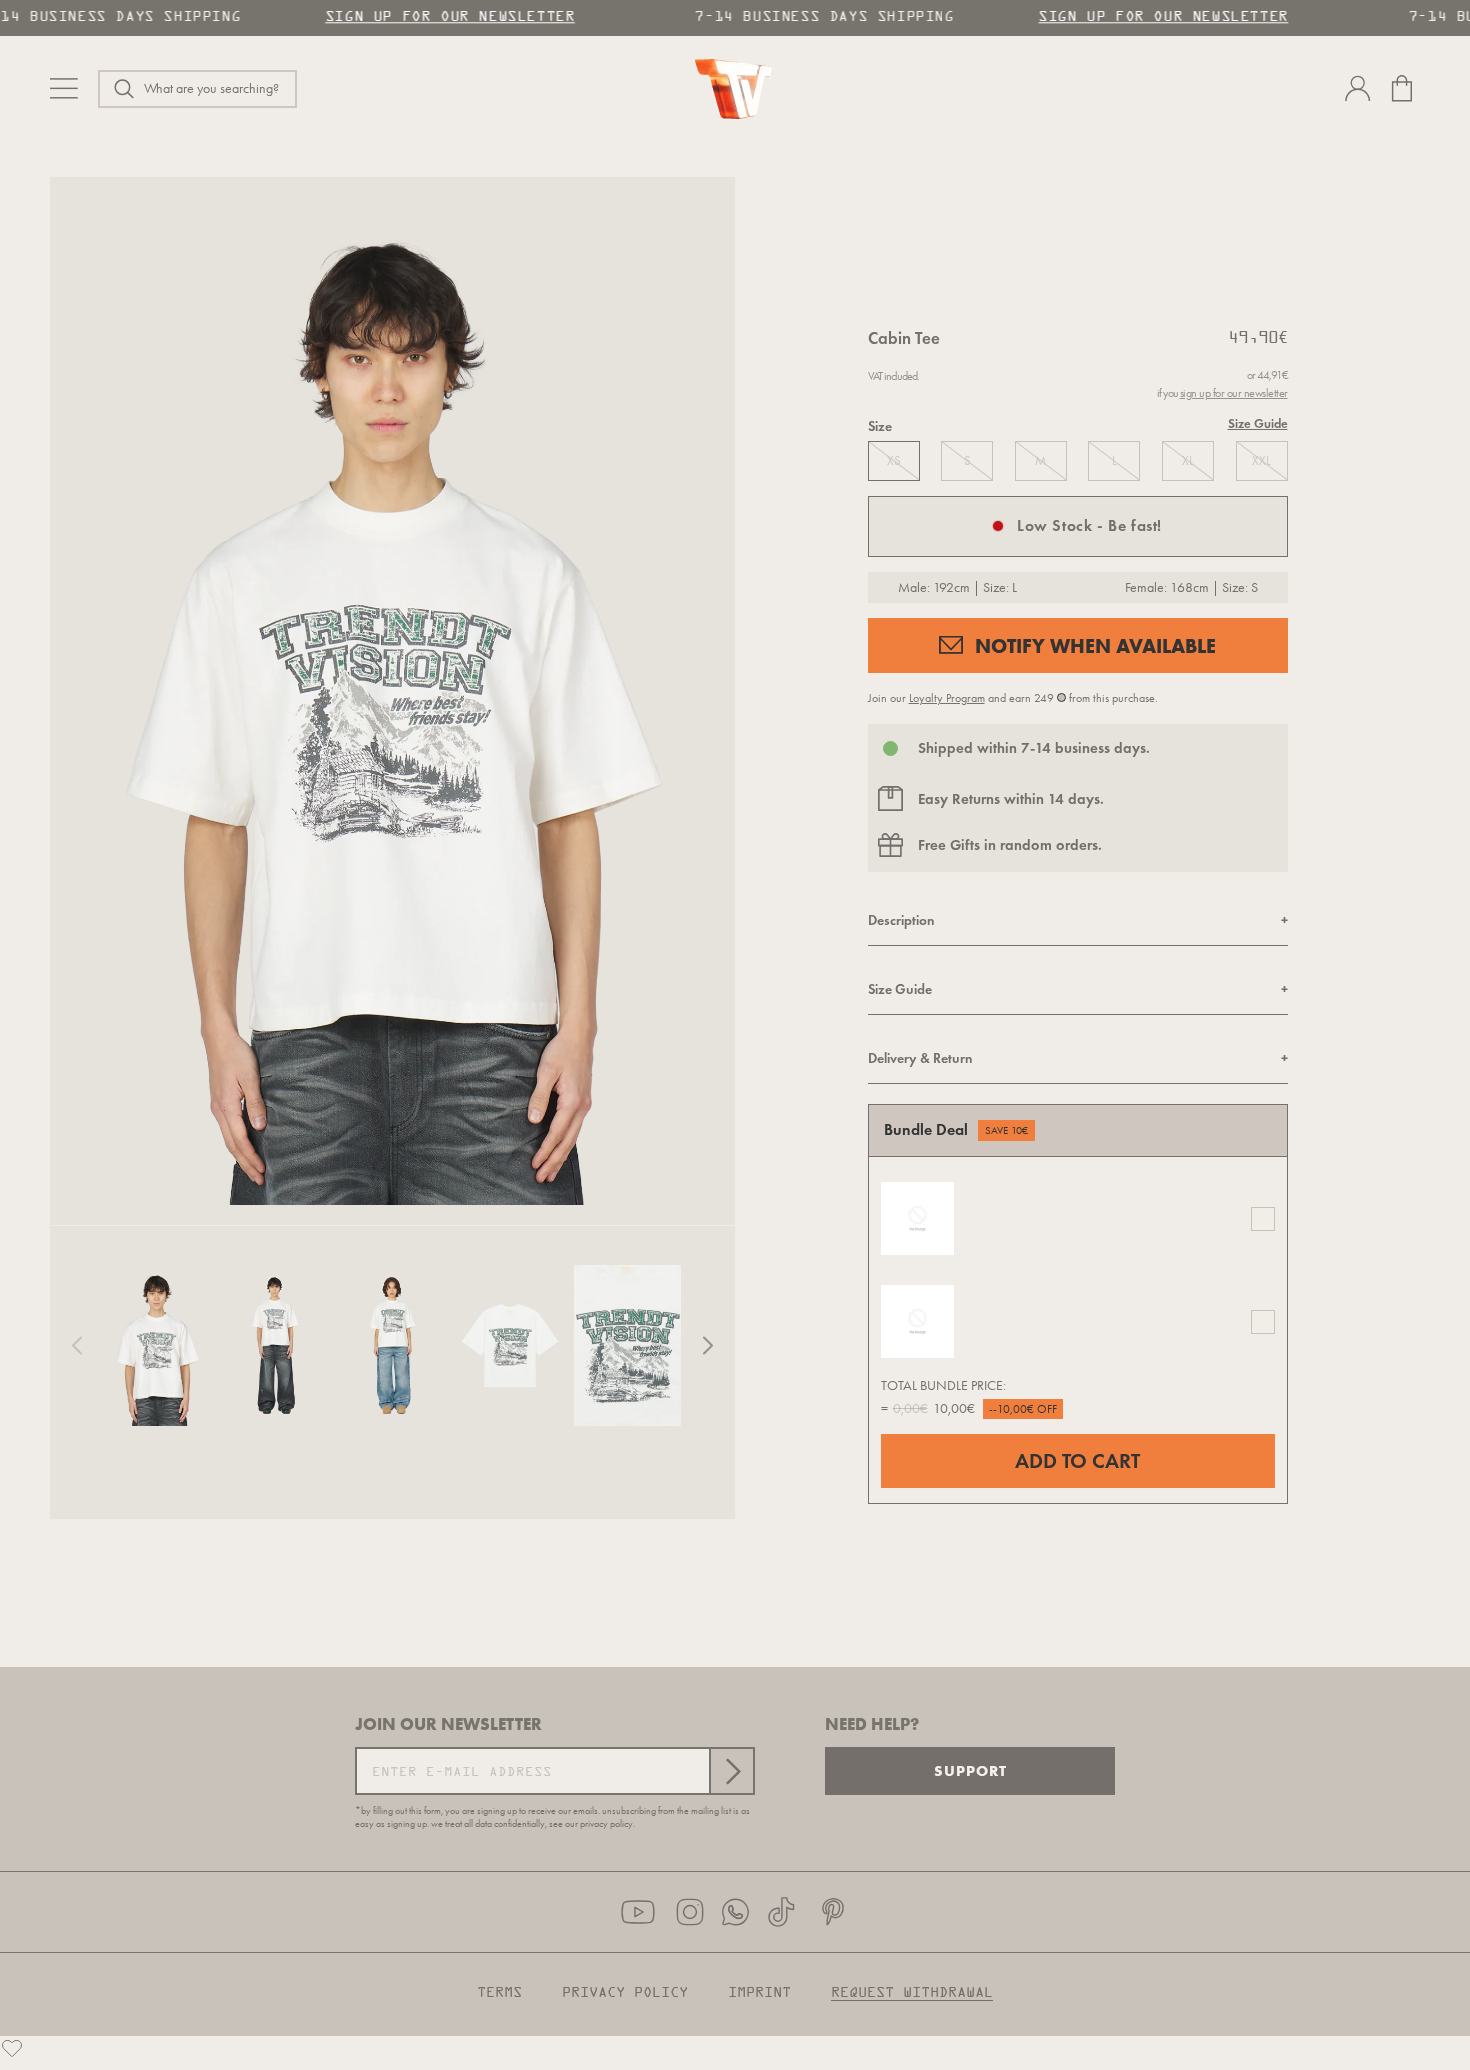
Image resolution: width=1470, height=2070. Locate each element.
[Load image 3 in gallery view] (392, 1346)
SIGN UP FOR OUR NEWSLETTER (444, 17)
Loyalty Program (947, 698)
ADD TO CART (1077, 1461)
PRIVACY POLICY (625, 1993)
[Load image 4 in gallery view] (509, 1346)
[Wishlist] (12, 2048)
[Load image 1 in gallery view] (157, 1346)
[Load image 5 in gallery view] (627, 1346)
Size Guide (1258, 424)
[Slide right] (708, 1346)
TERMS (499, 1993)
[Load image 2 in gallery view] (274, 1346)
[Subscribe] (731, 1771)
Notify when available (1095, 645)
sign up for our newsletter (1234, 393)
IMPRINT (759, 1993)
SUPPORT (970, 1770)
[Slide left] (77, 1346)
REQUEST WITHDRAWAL (912, 1993)
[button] (197, 89)
